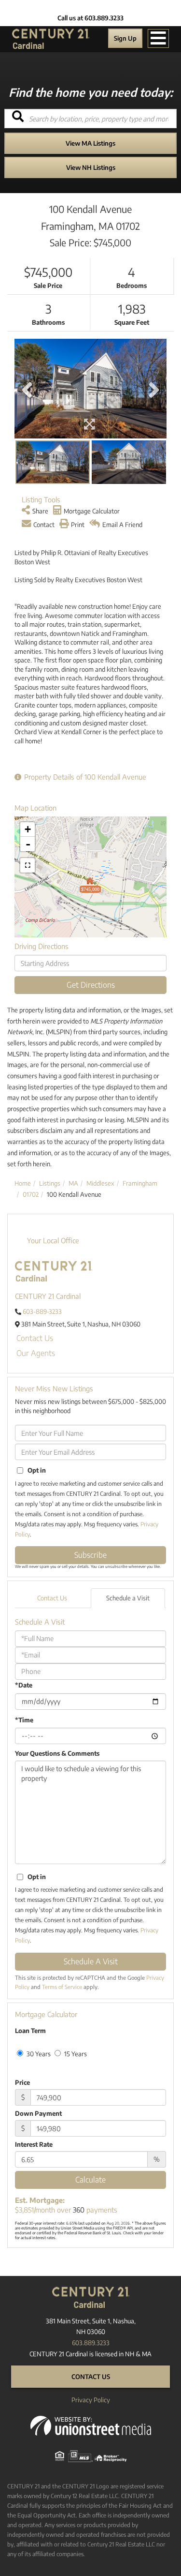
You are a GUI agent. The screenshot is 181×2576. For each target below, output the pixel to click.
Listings (50, 1183)
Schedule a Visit (128, 1598)
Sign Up (125, 38)
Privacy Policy (91, 2400)
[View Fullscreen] (28, 865)
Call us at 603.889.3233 (90, 18)
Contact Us (35, 1338)
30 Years (38, 2054)
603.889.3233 (91, 2343)
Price (22, 2082)
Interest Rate (34, 2144)
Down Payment (38, 2113)
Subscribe (90, 1555)
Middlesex (100, 1183)
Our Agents (36, 1353)
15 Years (75, 2054)
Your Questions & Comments (57, 1753)
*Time (24, 1720)
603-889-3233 (42, 1311)
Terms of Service (62, 1987)
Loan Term (30, 2031)
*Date (24, 1685)
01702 (31, 1194)
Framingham (140, 1183)
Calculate (90, 2180)
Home (23, 1183)
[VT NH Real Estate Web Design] (91, 2425)
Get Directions (91, 985)
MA (73, 1183)
